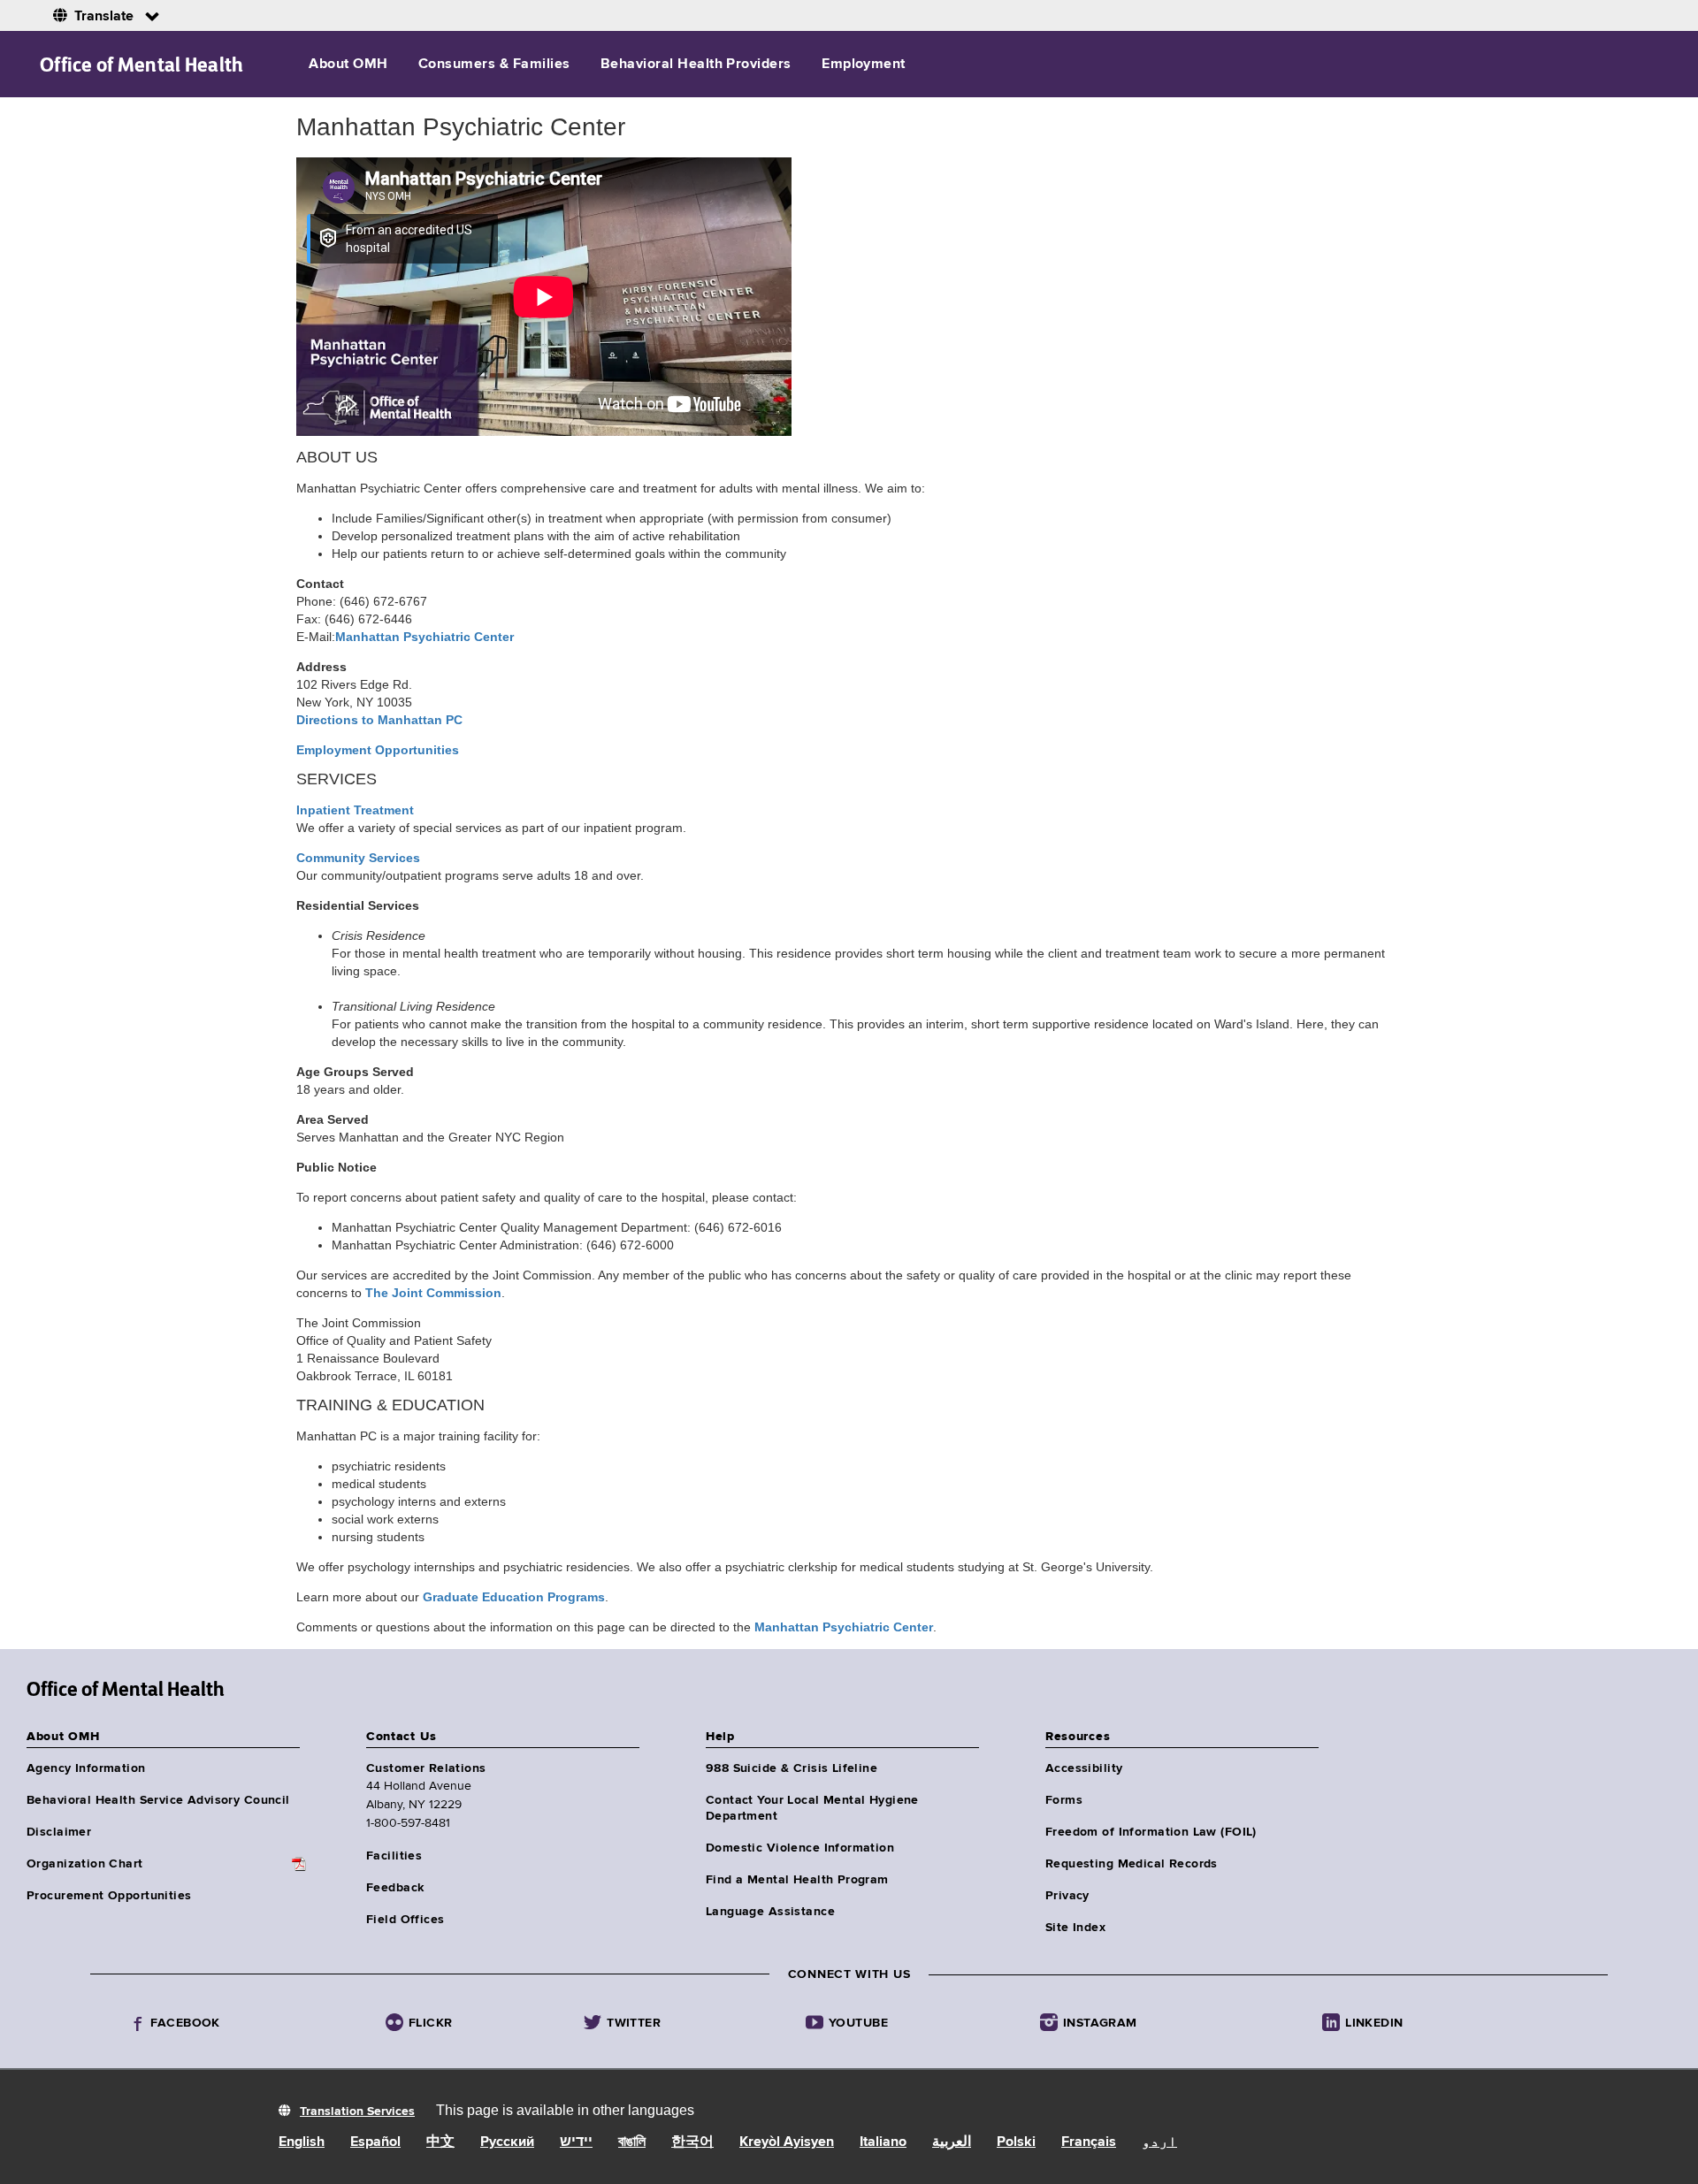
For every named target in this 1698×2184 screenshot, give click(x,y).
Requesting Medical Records (1132, 1864)
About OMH (348, 65)
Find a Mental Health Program (797, 1880)
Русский (507, 2142)
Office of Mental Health (142, 65)
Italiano (883, 2142)
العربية (952, 2142)
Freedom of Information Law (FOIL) (1151, 1832)
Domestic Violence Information (800, 1848)
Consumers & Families (494, 65)
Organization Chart (85, 1864)
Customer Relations (426, 1768)
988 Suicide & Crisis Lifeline (792, 1768)
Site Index (1075, 1928)
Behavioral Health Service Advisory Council (158, 1800)
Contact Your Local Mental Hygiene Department (812, 1808)
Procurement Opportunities (109, 1896)
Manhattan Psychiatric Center (844, 1627)
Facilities (394, 1856)
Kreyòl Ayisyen (787, 2142)
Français (1089, 2142)
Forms (1064, 1800)
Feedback (395, 1888)
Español (375, 2142)
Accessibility (1084, 1768)
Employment (864, 65)
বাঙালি (632, 2142)
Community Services (358, 858)
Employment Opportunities (378, 750)
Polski (1016, 2142)
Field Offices (405, 1920)
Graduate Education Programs (514, 1597)
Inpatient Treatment (355, 810)
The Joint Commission (433, 1293)
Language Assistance (770, 1912)
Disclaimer (59, 1832)
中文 (440, 2142)
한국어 (692, 2142)
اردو (1159, 2142)
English (302, 2142)
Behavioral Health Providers (696, 65)
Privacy (1067, 1896)
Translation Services (357, 2111)
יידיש (576, 2142)
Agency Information (86, 1768)
